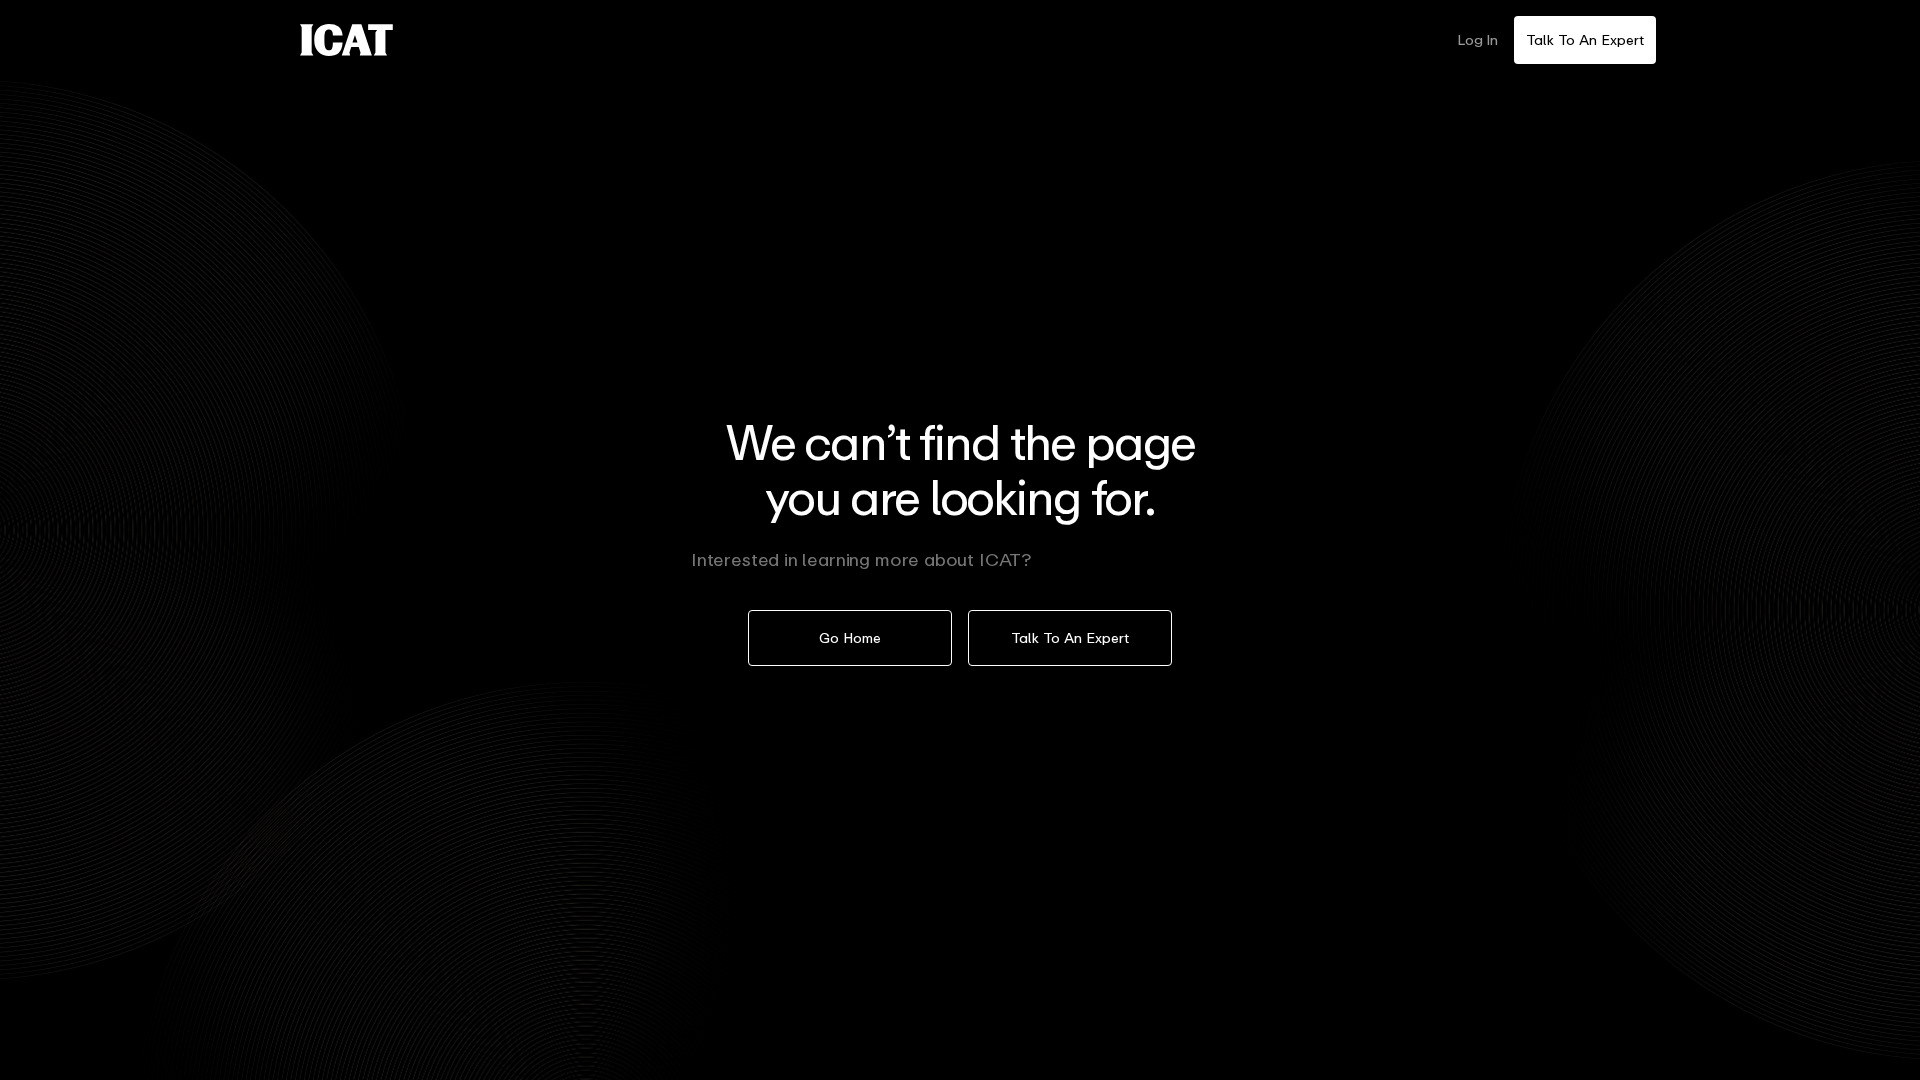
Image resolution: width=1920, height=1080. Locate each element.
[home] (346, 40)
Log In (1477, 39)
